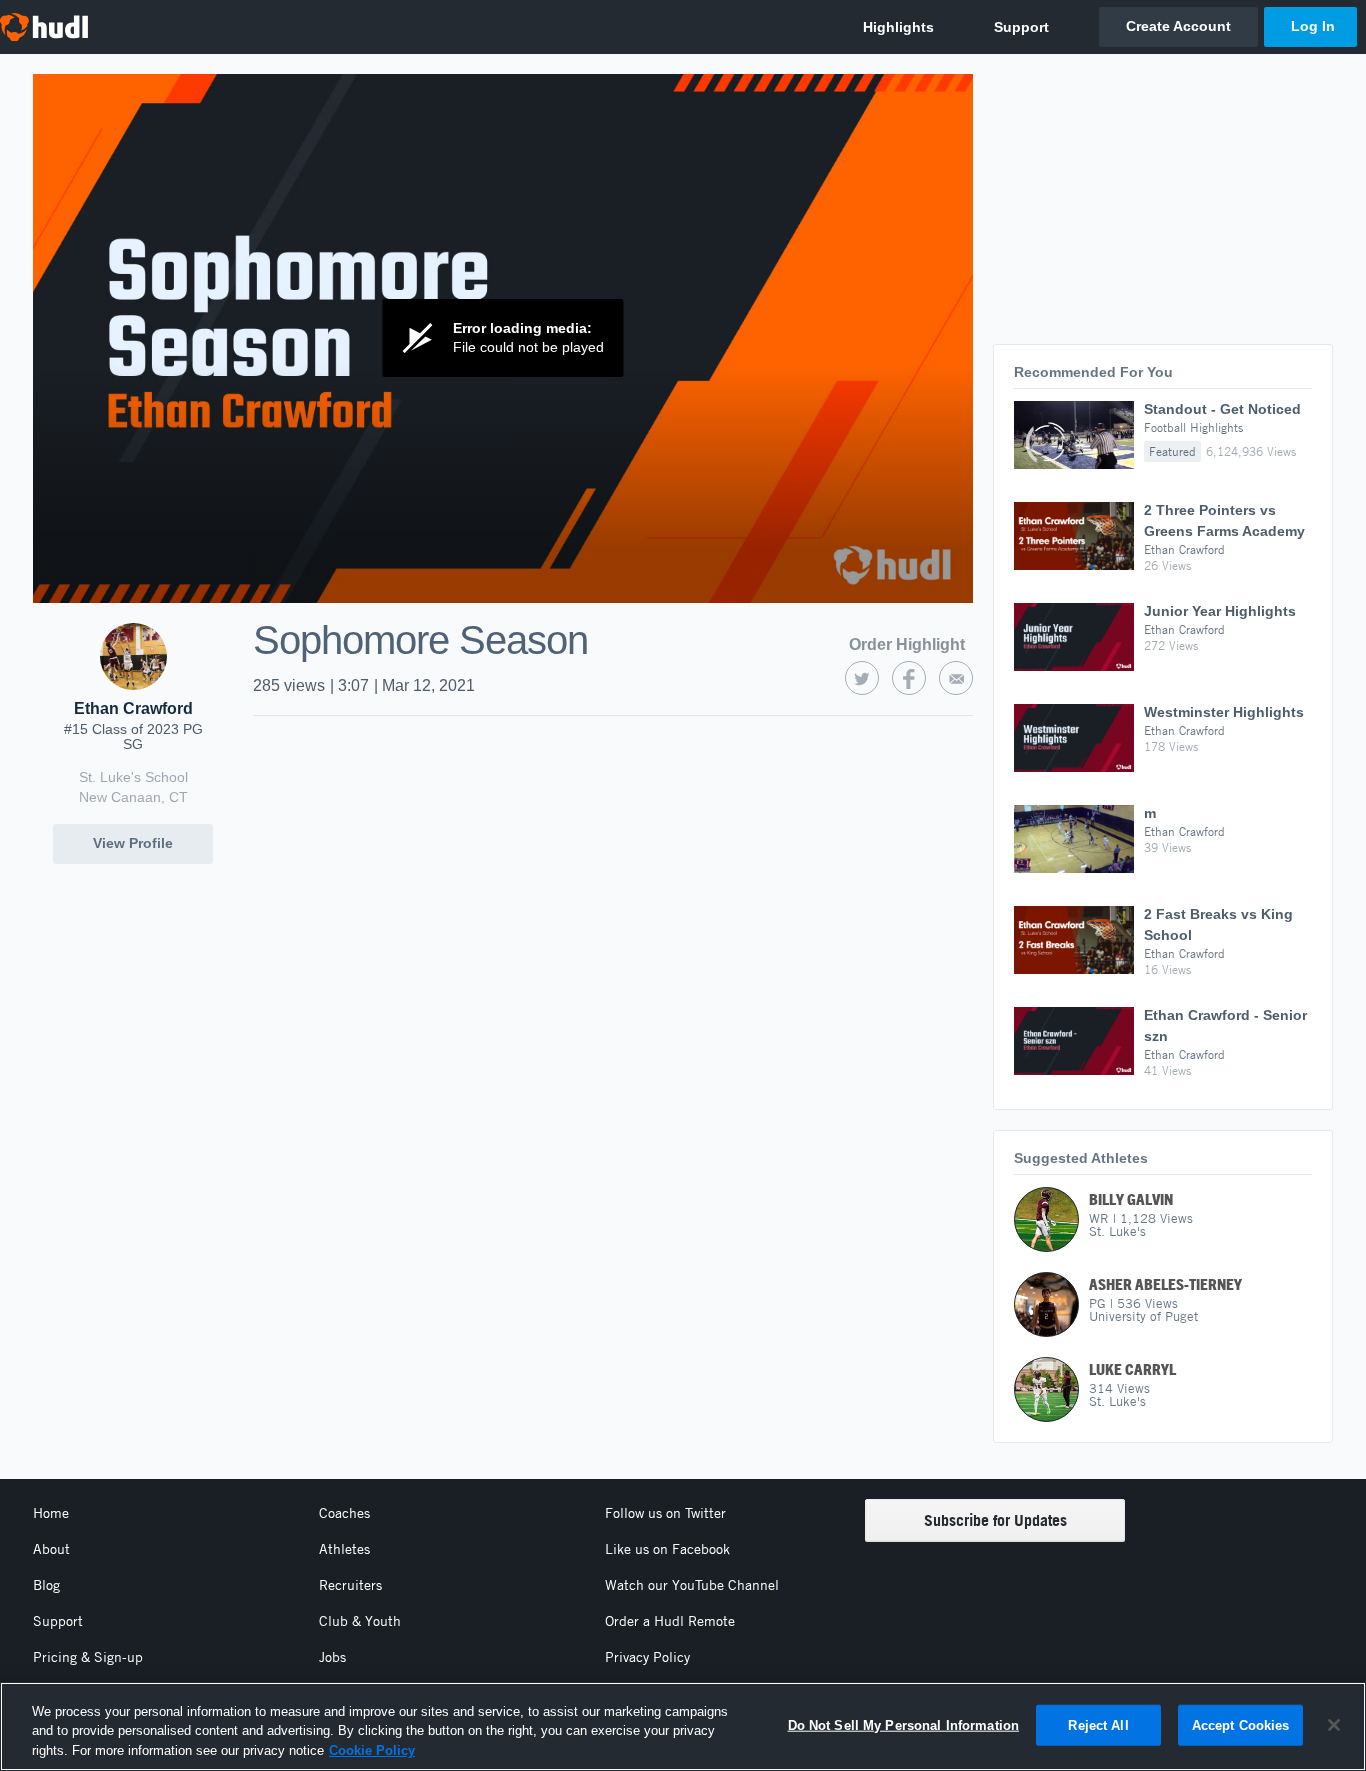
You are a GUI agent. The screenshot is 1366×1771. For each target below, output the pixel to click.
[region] (683, 1726)
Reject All (1098, 1724)
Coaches (344, 1513)
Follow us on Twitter (665, 1513)
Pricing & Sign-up (88, 1657)
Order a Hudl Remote (670, 1621)
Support (58, 1621)
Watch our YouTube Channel (692, 1585)
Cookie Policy (372, 1750)
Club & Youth (360, 1621)
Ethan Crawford (133, 708)
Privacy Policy (647, 1657)
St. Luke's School (133, 777)
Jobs (332, 1657)
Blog (46, 1585)
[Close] (1334, 1725)
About (51, 1549)
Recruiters (350, 1585)
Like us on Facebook (667, 1549)
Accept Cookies (1241, 1724)
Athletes (344, 1549)
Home (51, 1513)
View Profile (133, 843)
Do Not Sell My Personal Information (904, 1724)
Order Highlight (907, 644)
